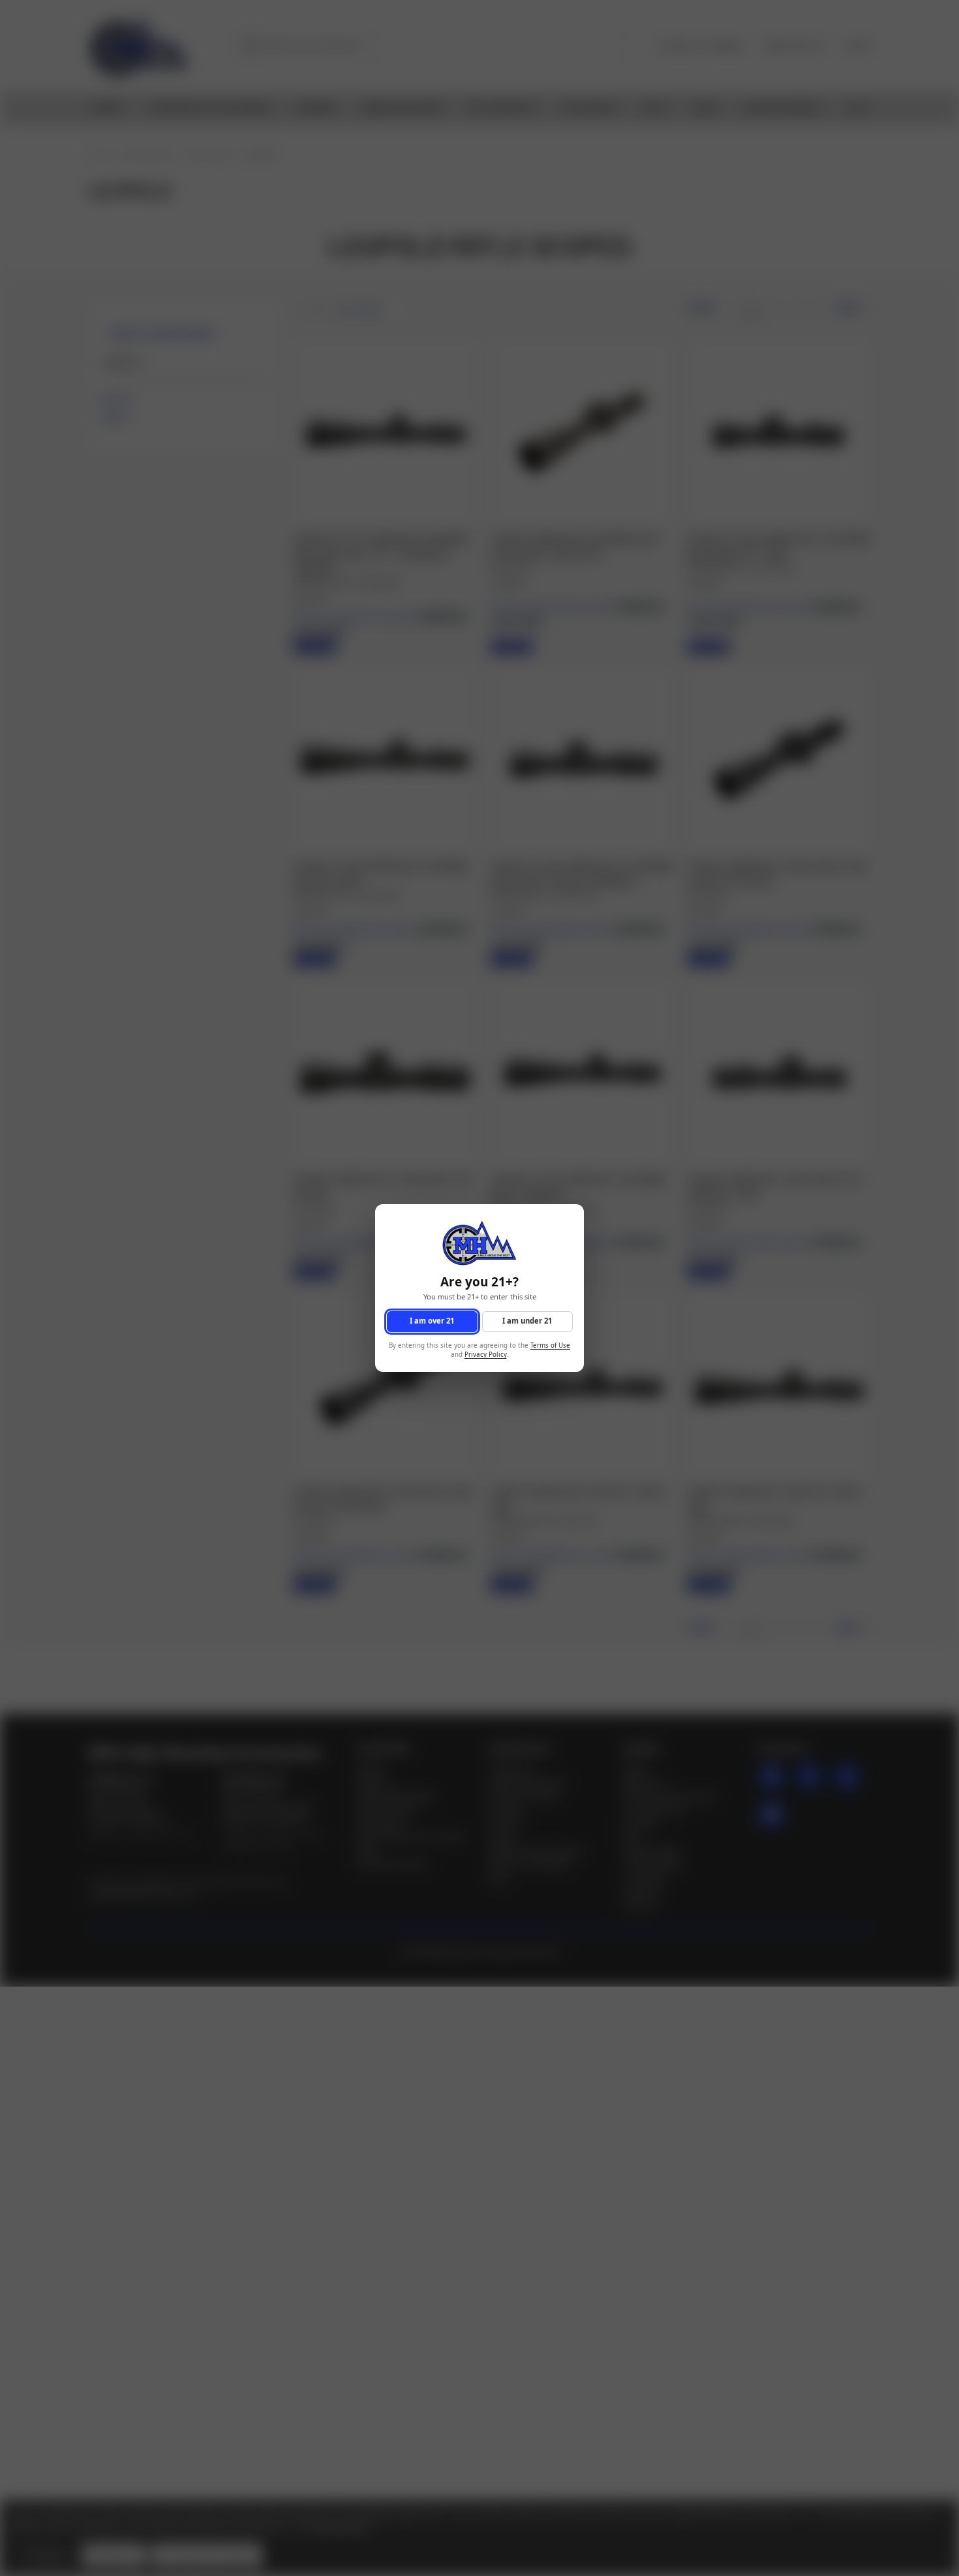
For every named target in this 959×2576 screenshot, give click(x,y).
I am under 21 (527, 1321)
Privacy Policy (486, 1355)
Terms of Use (550, 1345)
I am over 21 (432, 1321)
